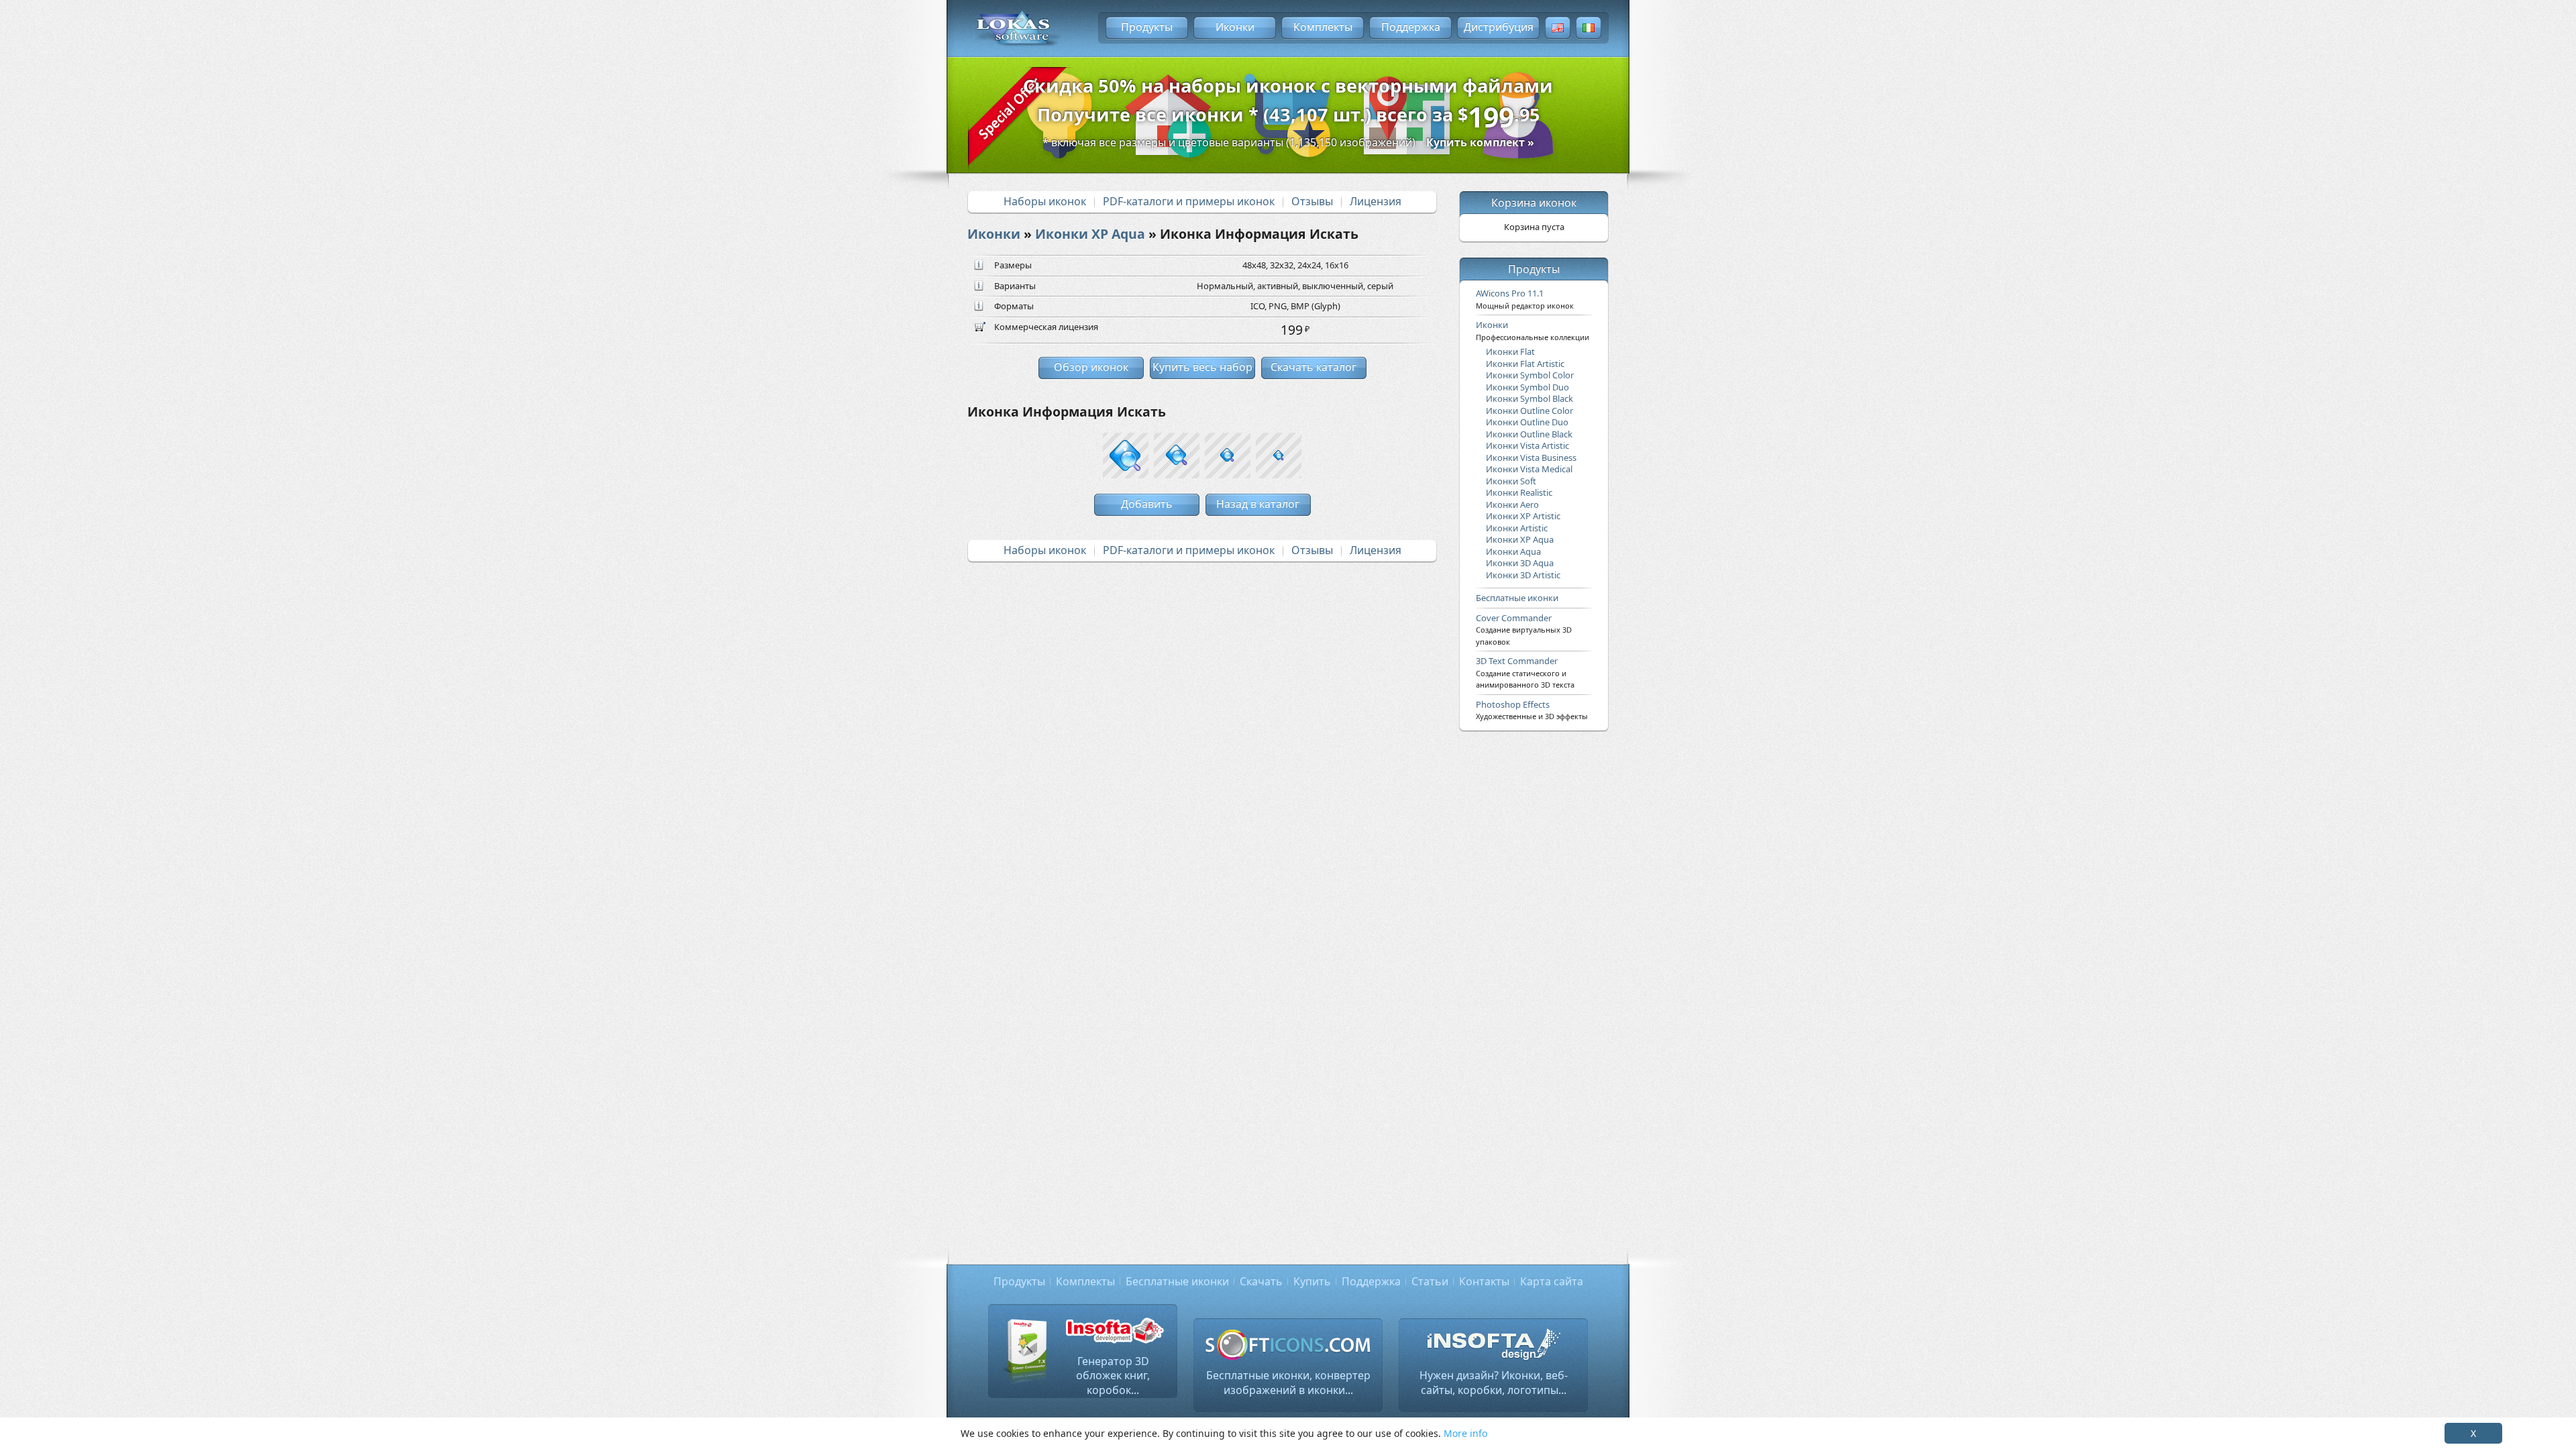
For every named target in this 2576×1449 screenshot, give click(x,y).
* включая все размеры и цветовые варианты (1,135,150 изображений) (1288, 142)
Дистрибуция (1499, 27)
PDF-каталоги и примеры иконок (1189, 201)
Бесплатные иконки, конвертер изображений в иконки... (1288, 1383)
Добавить (1147, 504)
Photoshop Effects (1532, 710)
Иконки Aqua (1513, 551)
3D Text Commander (1525, 672)
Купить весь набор (1202, 367)
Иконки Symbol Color (1530, 375)
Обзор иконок (1091, 367)
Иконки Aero (1512, 504)
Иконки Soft (1511, 481)
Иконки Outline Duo (1527, 422)
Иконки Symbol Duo (1527, 387)
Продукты (1147, 27)
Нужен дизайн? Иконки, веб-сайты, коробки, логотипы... (1494, 1383)
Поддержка (1411, 27)
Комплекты (1323, 27)
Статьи (1430, 1281)
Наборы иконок (1045, 201)
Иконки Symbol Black (1529, 398)
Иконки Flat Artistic (1525, 364)
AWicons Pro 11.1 (1525, 299)
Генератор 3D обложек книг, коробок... (1113, 1376)
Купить (1312, 1281)
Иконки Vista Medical (1529, 469)
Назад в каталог (1258, 504)
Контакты (1484, 1281)
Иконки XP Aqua (1090, 234)
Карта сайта (1552, 1281)
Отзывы (1312, 201)
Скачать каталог (1313, 367)
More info (1465, 1433)
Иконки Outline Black (1529, 434)
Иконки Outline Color (1529, 411)
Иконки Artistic (1517, 528)
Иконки (1235, 27)
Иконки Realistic (1519, 492)
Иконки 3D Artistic (1523, 575)
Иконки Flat (1510, 352)
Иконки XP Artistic (1523, 516)
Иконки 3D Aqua (1520, 563)
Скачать (1261, 1281)
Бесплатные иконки (1517, 598)
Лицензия (1376, 201)
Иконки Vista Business (1531, 458)
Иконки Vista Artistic (1527, 445)
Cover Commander (1524, 629)
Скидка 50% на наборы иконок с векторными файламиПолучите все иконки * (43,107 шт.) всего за (1288, 105)
